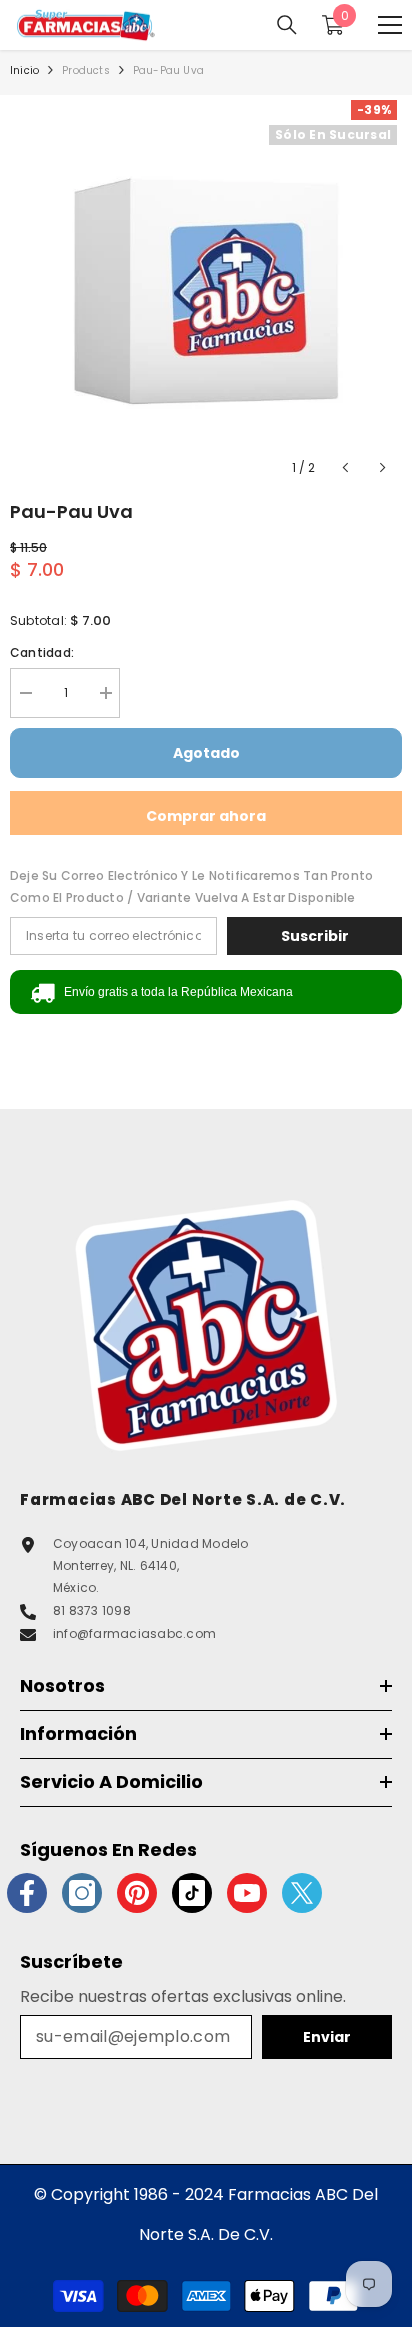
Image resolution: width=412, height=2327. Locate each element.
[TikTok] (192, 1893)
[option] (206, 291)
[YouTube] (247, 1893)
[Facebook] (27, 1893)
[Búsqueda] (287, 25)
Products (86, 70)
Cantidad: (42, 652)
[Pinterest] (137, 1893)
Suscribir (315, 936)
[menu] (390, 25)
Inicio (24, 70)
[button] (345, 467)
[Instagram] (82, 1893)
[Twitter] (302, 1893)
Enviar (327, 2037)
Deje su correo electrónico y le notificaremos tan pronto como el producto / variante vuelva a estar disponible (191, 886)
